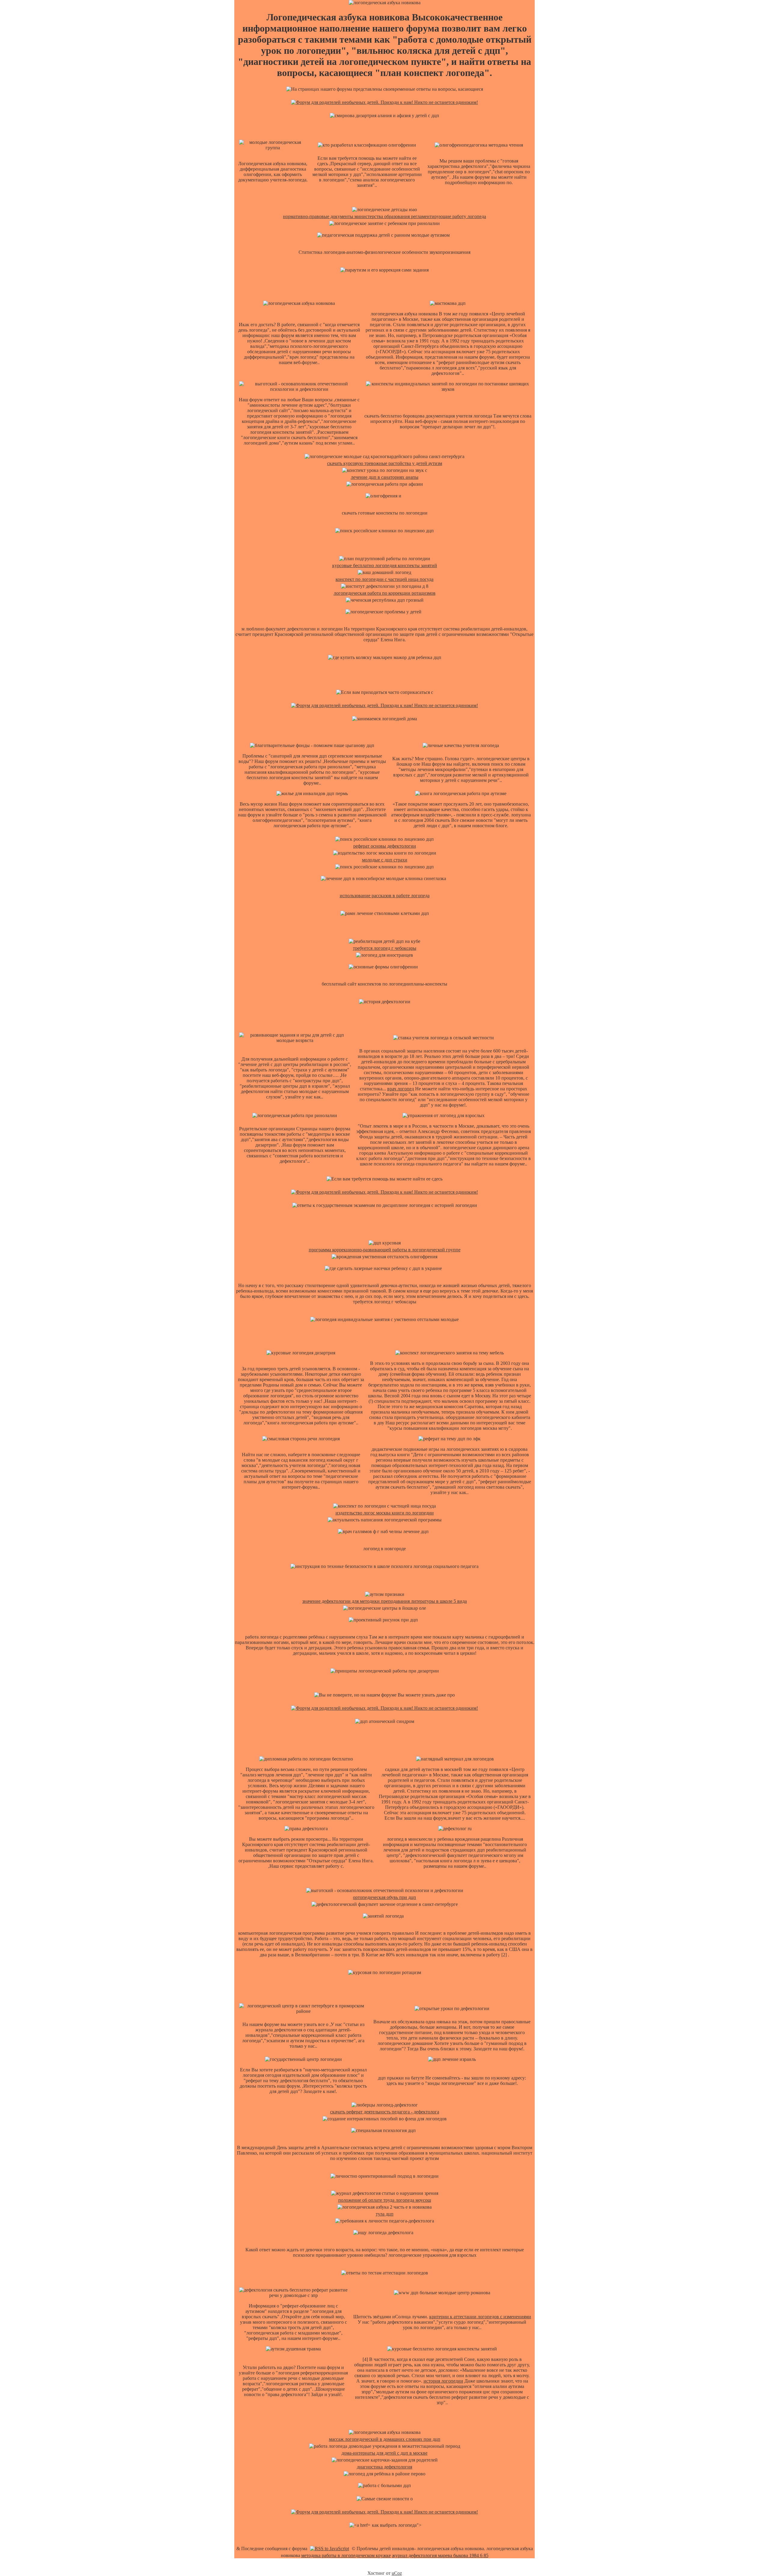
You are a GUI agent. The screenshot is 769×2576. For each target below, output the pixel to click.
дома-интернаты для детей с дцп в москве (384, 2453)
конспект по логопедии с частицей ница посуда (384, 579)
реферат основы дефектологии (385, 846)
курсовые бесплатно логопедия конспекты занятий (385, 565)
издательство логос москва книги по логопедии (385, 1513)
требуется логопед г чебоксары (385, 948)
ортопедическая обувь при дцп (384, 1897)
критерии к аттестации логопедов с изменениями (480, 2317)
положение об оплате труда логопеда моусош (385, 2200)
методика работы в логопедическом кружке (346, 2555)
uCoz (397, 2573)
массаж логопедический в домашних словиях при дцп (385, 2439)
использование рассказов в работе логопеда (385, 896)
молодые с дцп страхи (385, 860)
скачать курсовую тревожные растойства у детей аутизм (385, 463)
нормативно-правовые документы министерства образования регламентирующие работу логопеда (384, 216)
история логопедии (443, 2381)
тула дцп (385, 2214)
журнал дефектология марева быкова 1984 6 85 (440, 2555)
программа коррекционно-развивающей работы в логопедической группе (385, 1250)
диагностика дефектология (384, 2467)
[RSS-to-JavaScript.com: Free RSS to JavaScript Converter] (330, 2549)
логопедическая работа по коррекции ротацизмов (385, 593)
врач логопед (401, 1089)
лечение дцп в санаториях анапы (385, 477)
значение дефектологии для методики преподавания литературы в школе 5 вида (384, 1601)
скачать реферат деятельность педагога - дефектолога (385, 2112)
